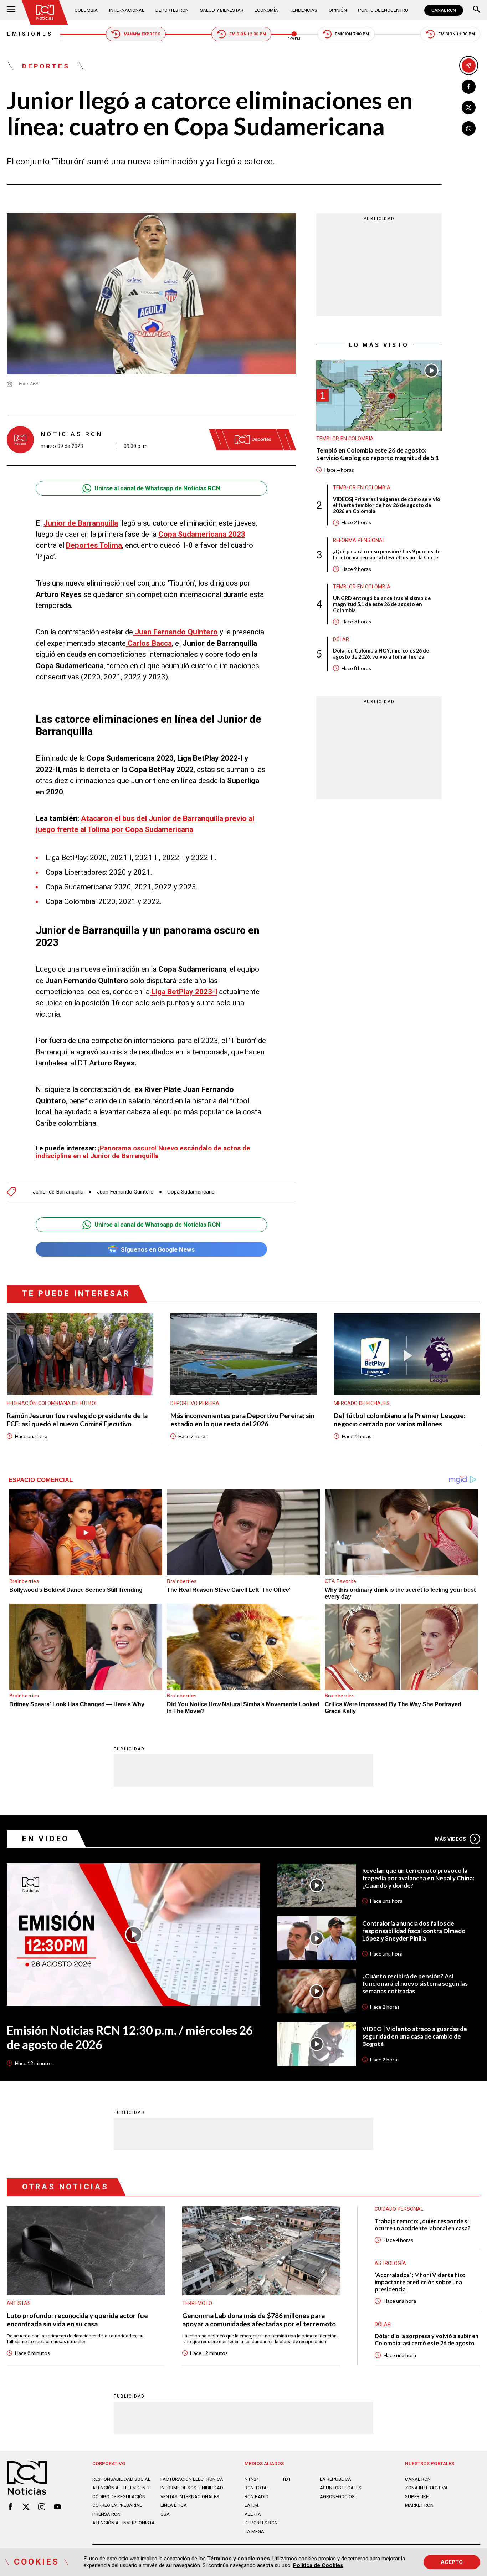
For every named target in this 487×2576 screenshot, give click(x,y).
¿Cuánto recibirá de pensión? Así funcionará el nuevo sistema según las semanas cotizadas (415, 1984)
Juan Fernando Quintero (125, 1192)
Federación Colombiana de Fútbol (52, 1403)
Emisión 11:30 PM (457, 34)
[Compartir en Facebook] (469, 87)
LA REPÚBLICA (335, 2479)
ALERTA (253, 2514)
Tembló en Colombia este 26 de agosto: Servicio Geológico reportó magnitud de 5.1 (378, 454)
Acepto (452, 2562)
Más (451, 1839)
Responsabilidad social (121, 2479)
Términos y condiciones (239, 2559)
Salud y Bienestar (222, 10)
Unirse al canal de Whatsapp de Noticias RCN (157, 488)
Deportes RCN (172, 10)
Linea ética (174, 2505)
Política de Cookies (318, 2565)
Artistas (19, 2303)
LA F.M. (252, 2505)
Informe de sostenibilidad (192, 2488)
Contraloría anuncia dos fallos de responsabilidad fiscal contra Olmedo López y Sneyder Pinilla (414, 1931)
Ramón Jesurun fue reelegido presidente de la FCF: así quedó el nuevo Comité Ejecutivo (77, 1420)
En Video (46, 1839)
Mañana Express (142, 34)
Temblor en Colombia (345, 439)
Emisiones (30, 34)
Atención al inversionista (124, 2523)
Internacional (127, 10)
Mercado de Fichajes (362, 1403)
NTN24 (252, 2479)
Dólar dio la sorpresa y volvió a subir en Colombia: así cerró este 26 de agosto (427, 2339)
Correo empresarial (117, 2505)
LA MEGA (254, 2532)
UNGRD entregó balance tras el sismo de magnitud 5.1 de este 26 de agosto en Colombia (382, 604)
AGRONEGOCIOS (337, 2497)
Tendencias (303, 10)
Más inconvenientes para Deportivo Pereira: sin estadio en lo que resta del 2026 (242, 1420)
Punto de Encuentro (383, 10)
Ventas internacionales (190, 2497)
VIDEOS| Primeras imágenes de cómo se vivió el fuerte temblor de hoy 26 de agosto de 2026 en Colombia (387, 505)
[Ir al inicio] (45, 12)
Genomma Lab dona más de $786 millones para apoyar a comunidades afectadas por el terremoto (259, 2320)
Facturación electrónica (192, 2479)
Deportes (46, 66)
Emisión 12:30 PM (248, 34)
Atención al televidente (122, 2488)
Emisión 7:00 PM (352, 34)
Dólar (341, 639)
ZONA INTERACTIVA (426, 2488)
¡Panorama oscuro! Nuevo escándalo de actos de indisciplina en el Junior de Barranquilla (143, 1152)
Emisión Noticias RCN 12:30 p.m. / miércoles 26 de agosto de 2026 (130, 2037)
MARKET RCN (419, 2505)
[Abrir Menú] (11, 10)
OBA (165, 2514)
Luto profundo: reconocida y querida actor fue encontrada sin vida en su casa (77, 2320)
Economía (266, 10)
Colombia (86, 10)
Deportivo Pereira (195, 1403)
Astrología (390, 2263)
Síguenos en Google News (158, 1249)
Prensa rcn (106, 2514)
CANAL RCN (444, 10)
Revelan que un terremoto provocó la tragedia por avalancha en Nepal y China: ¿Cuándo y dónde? (418, 1878)
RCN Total (257, 2488)
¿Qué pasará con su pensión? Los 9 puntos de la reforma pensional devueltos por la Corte (387, 554)
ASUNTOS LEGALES (341, 2488)
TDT (286, 2479)
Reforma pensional (359, 540)
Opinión (338, 10)
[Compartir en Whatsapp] (469, 128)
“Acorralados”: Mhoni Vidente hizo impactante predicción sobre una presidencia (420, 2282)
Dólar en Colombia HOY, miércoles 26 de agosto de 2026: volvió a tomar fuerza (381, 654)
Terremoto (197, 2303)
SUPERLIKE (417, 2497)
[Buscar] (477, 10)
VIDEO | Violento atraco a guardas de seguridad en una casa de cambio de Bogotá (415, 2036)
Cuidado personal (399, 2209)
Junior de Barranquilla (58, 1192)
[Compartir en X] (469, 108)
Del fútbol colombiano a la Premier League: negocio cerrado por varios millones (400, 1420)
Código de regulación (119, 2497)
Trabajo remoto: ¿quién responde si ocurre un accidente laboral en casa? (423, 2225)
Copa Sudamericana (191, 1192)
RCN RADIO (257, 2497)
